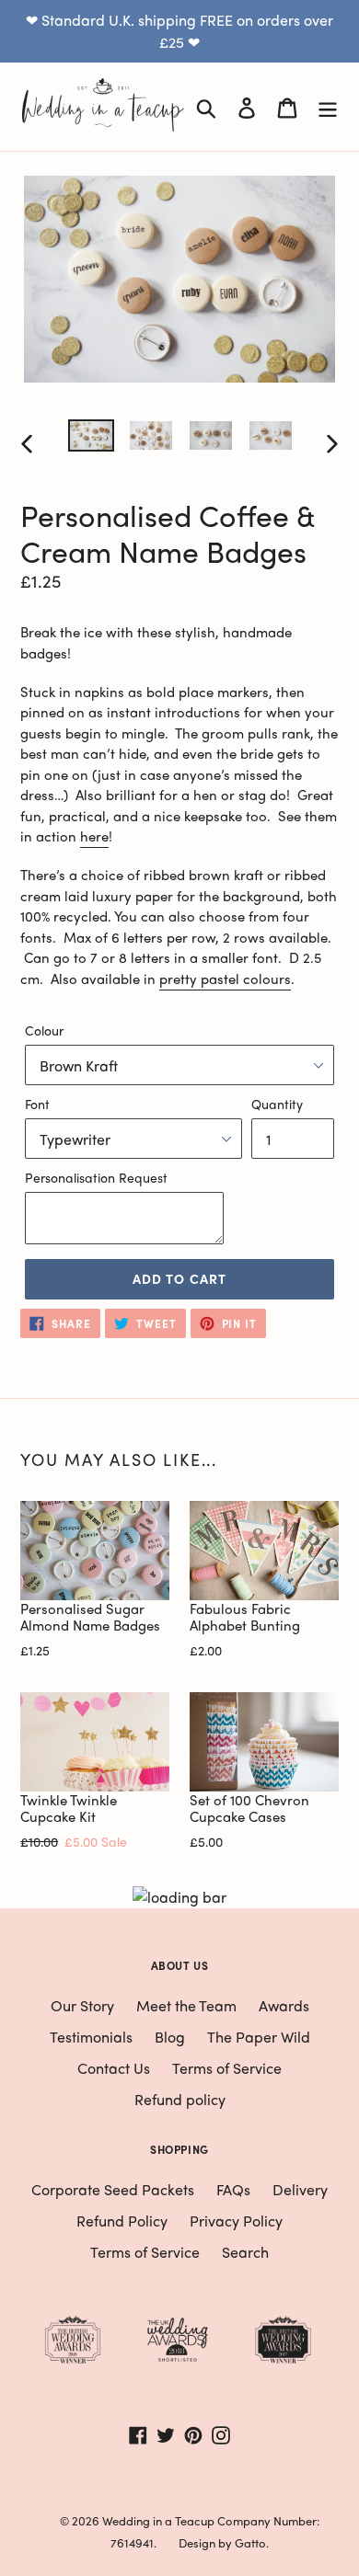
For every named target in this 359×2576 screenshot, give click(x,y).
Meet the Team (186, 2005)
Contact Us (114, 2068)
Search (245, 2252)
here (94, 836)
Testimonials (91, 2037)
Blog (170, 2037)
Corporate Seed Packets (113, 2189)
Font (37, 1104)
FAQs (233, 2189)
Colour (44, 1030)
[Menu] (328, 107)
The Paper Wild (259, 2037)
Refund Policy (122, 2221)
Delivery (300, 2189)
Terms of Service (227, 2068)
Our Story (82, 2005)
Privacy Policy (236, 2221)
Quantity (277, 1104)
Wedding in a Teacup (158, 2520)
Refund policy (180, 2099)
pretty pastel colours (225, 979)
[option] (92, 440)
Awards (284, 2005)
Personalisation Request (96, 1177)
